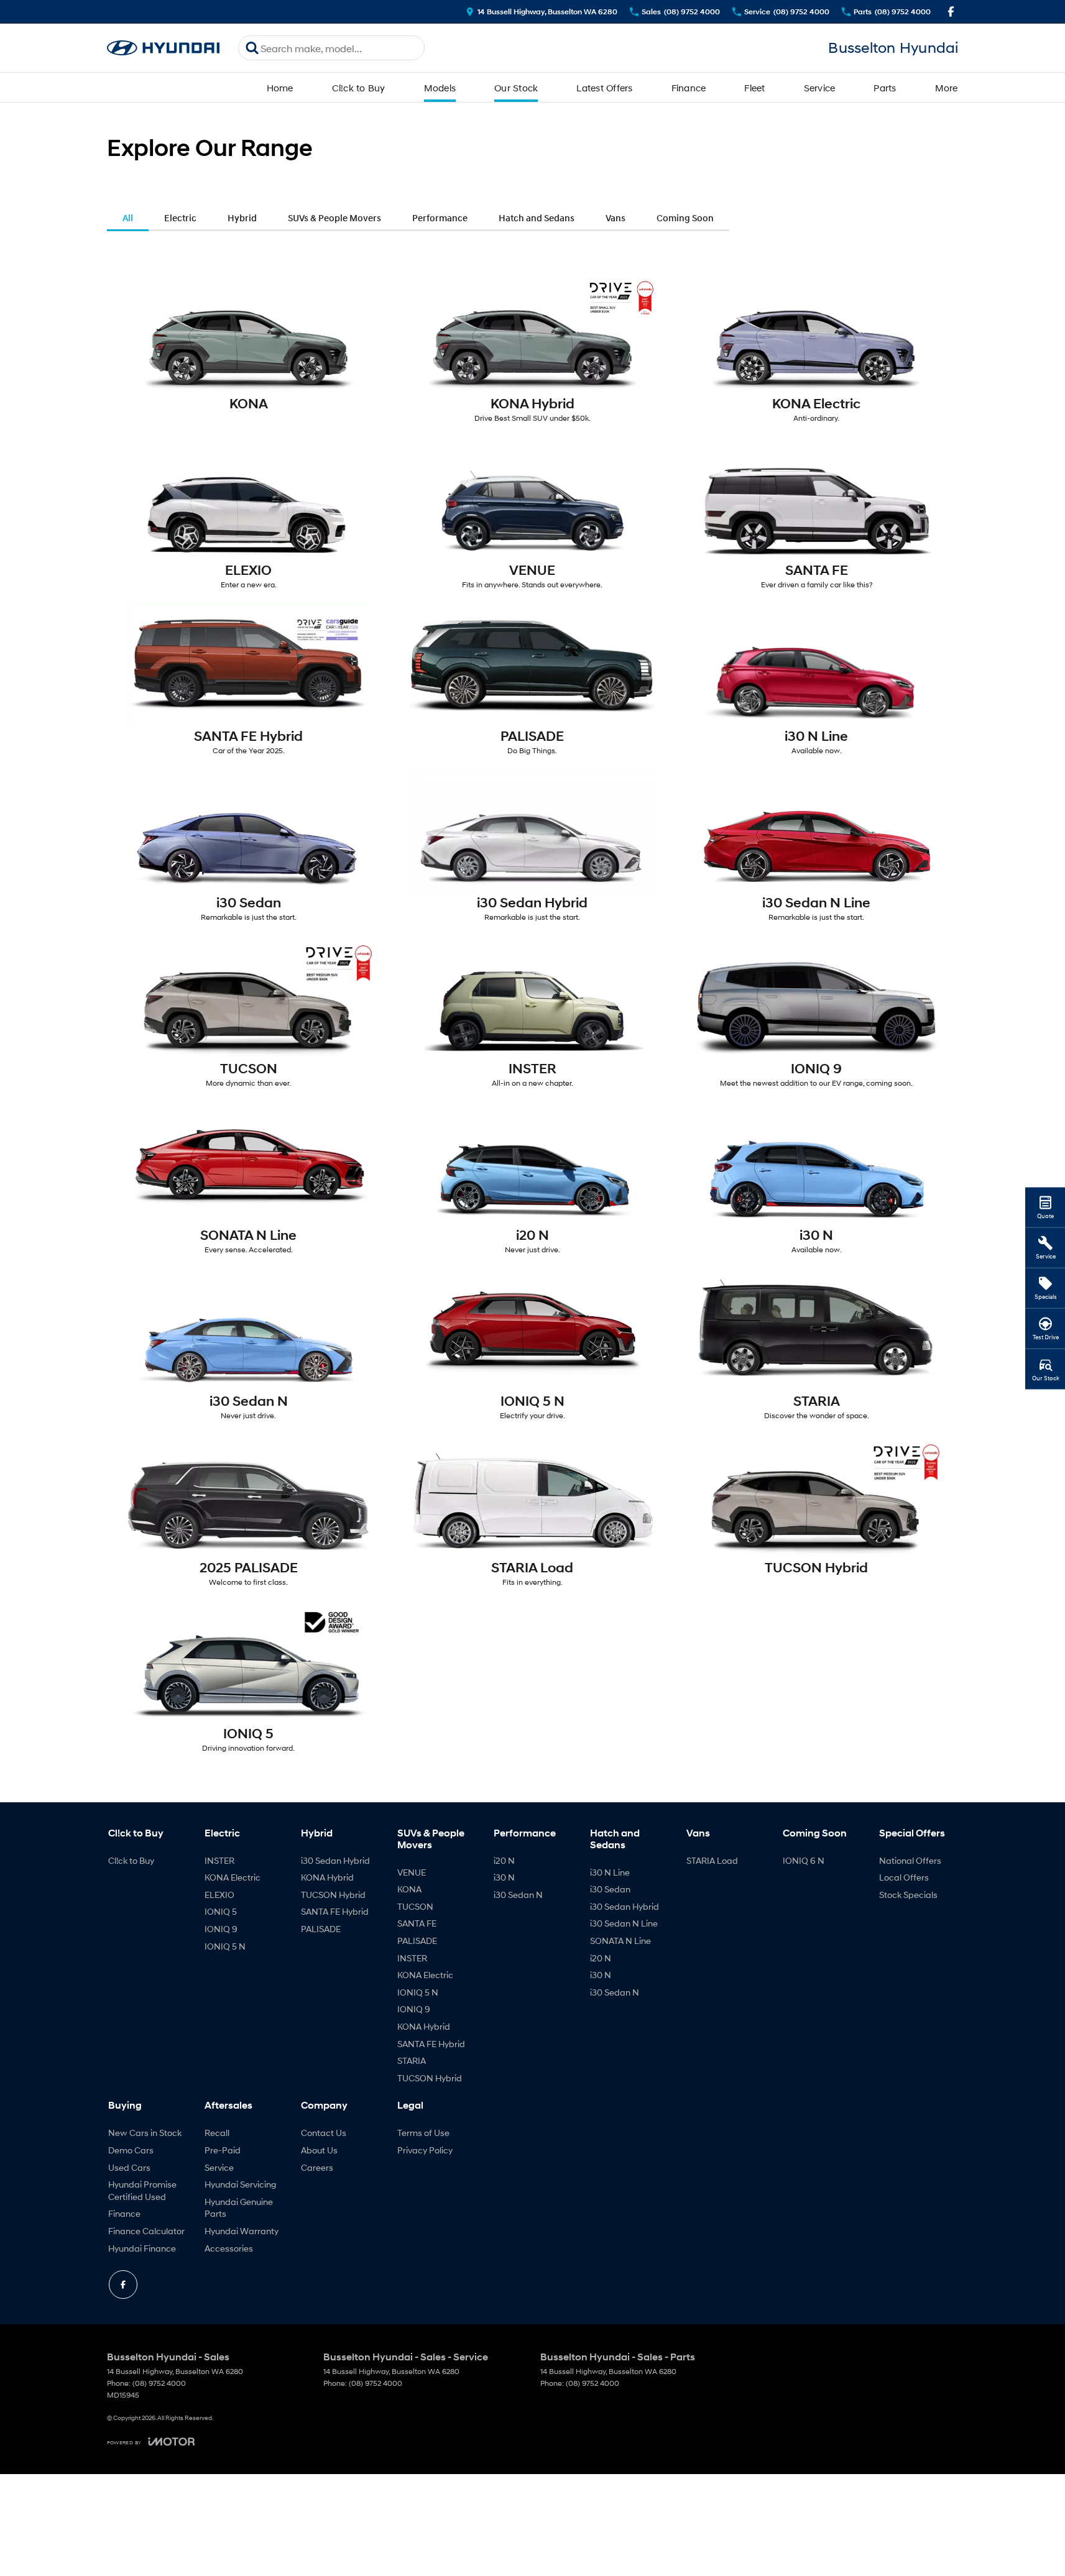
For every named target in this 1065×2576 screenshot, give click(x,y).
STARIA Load (712, 1860)
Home (280, 88)
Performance (440, 218)
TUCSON (415, 1906)
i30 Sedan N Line (624, 1923)
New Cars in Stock (145, 2133)
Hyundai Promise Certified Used (142, 2190)
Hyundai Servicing (240, 2184)
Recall (217, 2133)
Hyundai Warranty (242, 2231)
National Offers (910, 1860)
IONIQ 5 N (225, 1946)
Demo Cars (131, 2150)
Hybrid (242, 218)
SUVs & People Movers (334, 218)
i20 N (504, 1860)
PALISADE (321, 1929)
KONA (409, 1889)
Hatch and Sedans (537, 218)
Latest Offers (604, 88)
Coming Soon (685, 218)
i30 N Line (610, 1872)
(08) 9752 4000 (159, 2383)
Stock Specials (908, 1895)
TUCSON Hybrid (333, 1895)
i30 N (504, 1877)
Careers (317, 2167)
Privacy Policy (425, 2150)
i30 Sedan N (518, 1895)
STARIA (412, 2060)
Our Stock (516, 88)
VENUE (412, 1872)
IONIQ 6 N (804, 1860)
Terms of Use (423, 2133)
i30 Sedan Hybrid (335, 1860)
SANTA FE (417, 1923)
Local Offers (904, 1877)
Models (440, 88)
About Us (319, 2150)
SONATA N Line (620, 1941)
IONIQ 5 (221, 1911)
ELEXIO (219, 1895)
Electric (180, 218)
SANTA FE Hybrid (335, 1911)
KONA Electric (233, 1877)
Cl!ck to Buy (359, 88)
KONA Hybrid (327, 1877)
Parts (885, 88)
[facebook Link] (951, 11)
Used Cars (129, 2167)
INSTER (219, 1860)
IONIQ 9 (221, 1929)
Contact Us (324, 2133)
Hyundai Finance (142, 2248)
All (128, 218)
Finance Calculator (146, 2231)
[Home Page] (164, 48)
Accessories (229, 2248)
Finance (689, 88)
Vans (615, 218)
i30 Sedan (610, 1889)
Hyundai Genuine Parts (239, 2208)
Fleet (754, 88)
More (947, 88)
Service (820, 88)
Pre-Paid (223, 2150)
